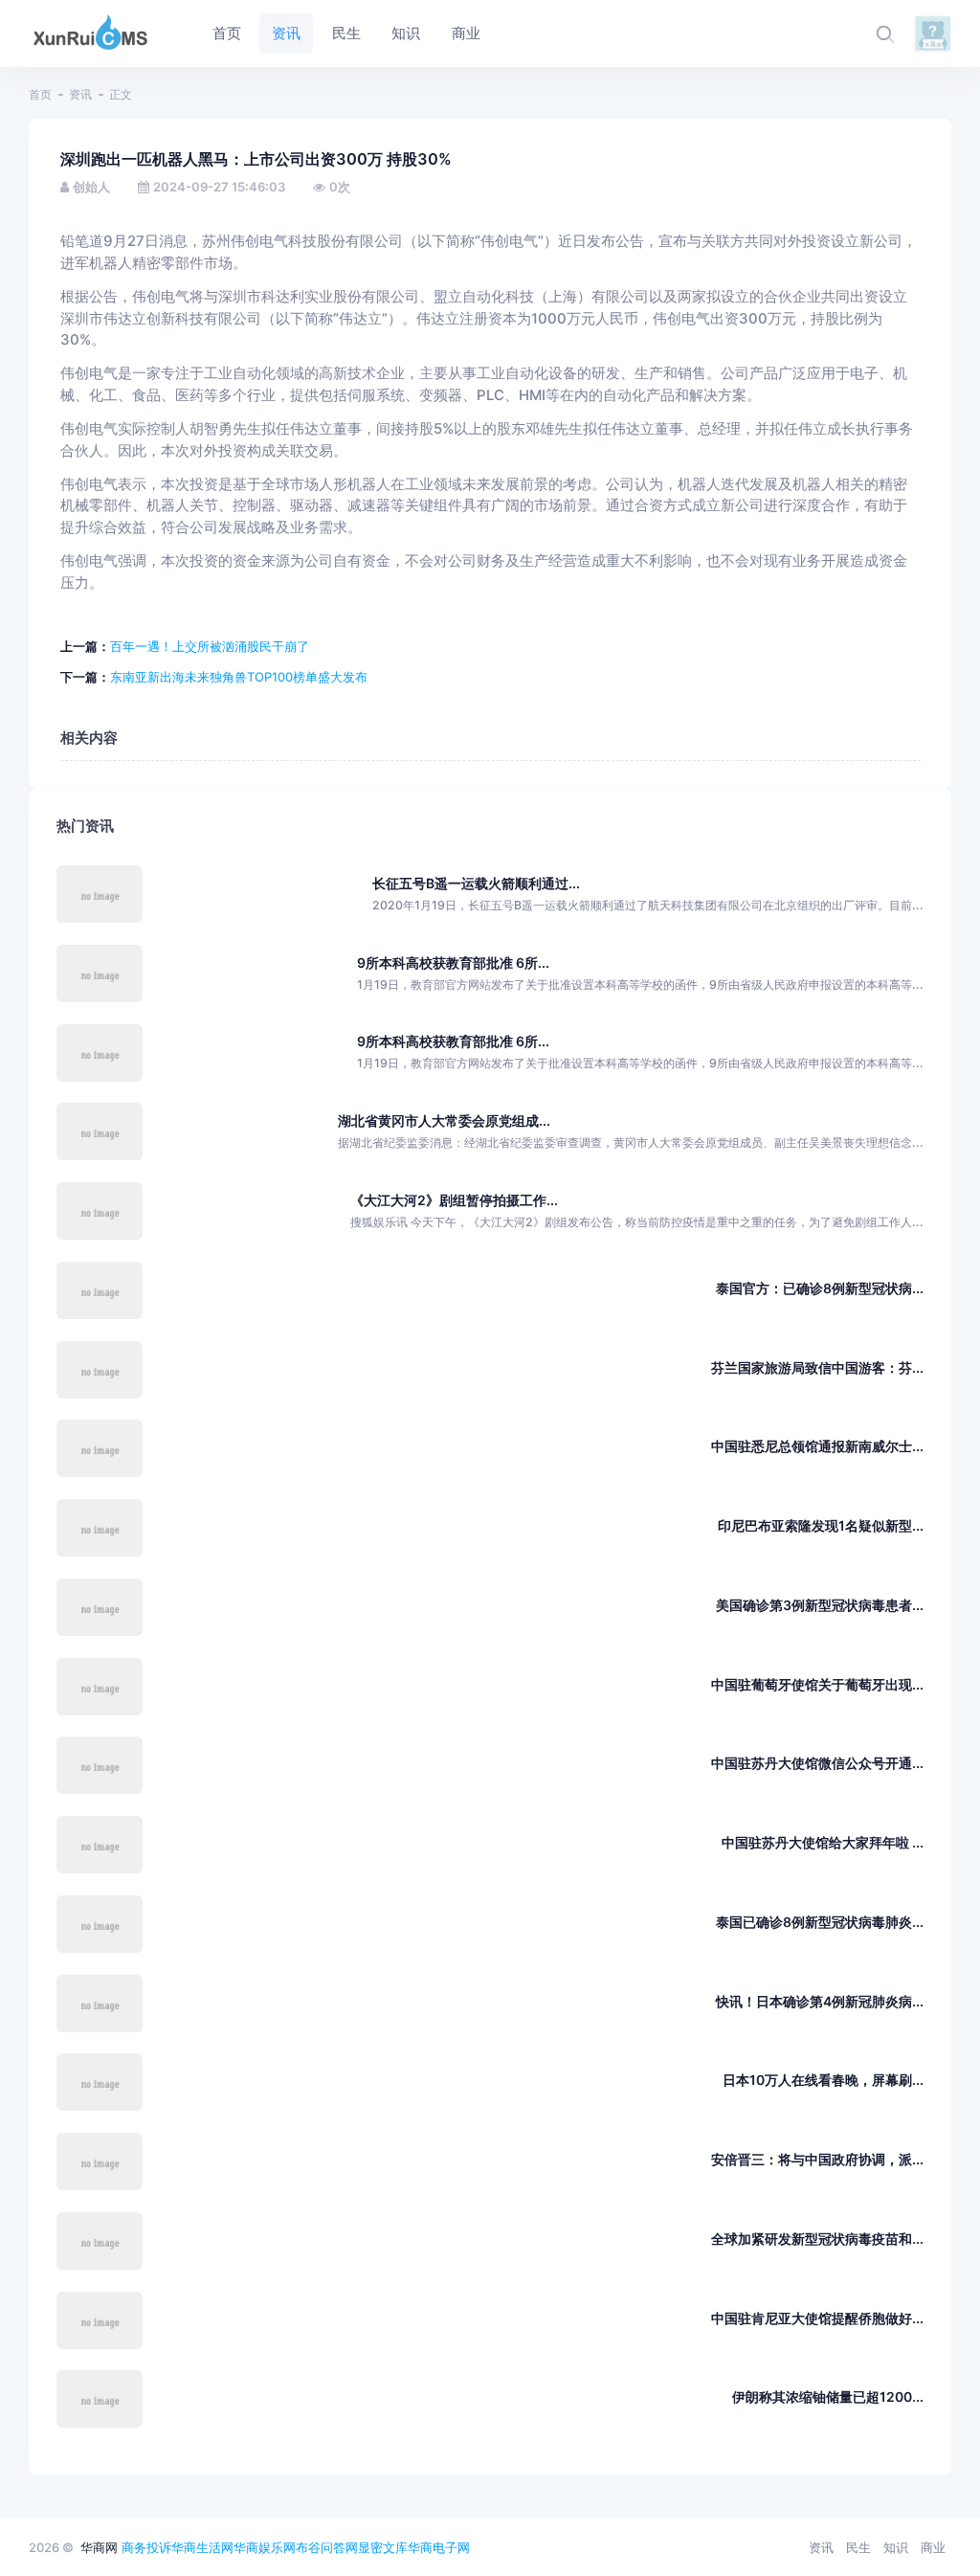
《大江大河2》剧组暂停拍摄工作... (454, 1200)
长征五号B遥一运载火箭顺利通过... (476, 883)
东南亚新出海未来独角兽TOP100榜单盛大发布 (239, 677)
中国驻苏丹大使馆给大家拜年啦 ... (823, 1842)
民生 (858, 2547)
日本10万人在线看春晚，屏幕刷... (823, 2080)
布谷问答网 (327, 2547)
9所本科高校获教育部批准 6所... (453, 963)
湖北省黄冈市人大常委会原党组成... (444, 1120)
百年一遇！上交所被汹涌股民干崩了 (210, 646)
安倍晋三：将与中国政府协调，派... (817, 2159)
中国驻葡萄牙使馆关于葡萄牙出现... (817, 1684)
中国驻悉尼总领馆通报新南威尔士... (817, 1446)
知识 (896, 2547)
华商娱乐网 (265, 2547)
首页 (40, 94)
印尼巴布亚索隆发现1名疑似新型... (821, 1525)
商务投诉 (146, 2547)
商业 (933, 2547)
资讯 (80, 94)
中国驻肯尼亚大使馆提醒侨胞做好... (817, 2318)
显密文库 (383, 2547)
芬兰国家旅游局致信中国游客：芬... (817, 1367)
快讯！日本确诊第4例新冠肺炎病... (820, 2001)
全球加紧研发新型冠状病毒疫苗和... (817, 2239)
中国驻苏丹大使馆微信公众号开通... (817, 1763)
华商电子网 (439, 2547)
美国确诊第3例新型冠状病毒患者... (820, 1605)
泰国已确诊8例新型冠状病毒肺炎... (820, 1922)
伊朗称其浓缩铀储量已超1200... (828, 2397)
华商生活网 (202, 2547)
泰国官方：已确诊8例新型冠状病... (820, 1288)
